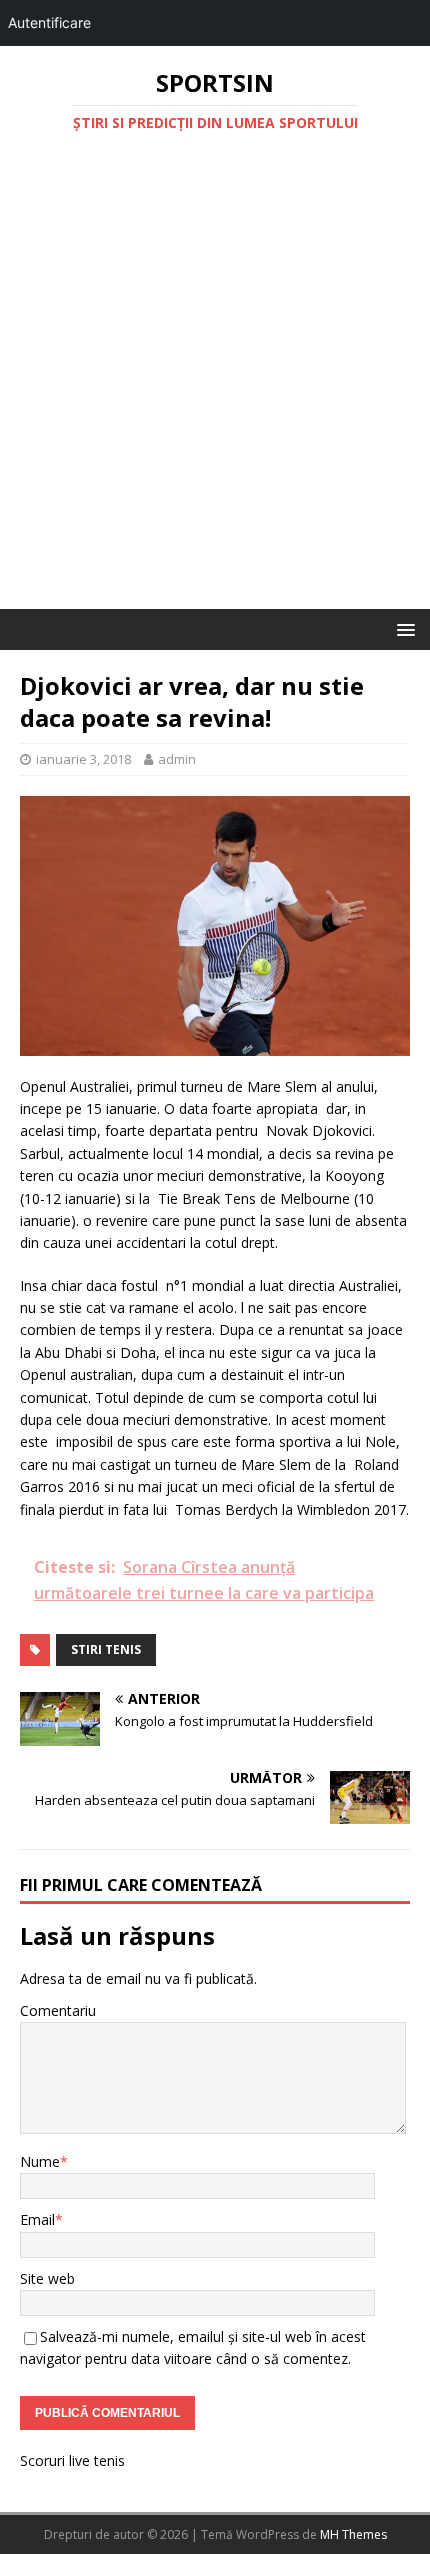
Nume (40, 2161)
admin (177, 759)
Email (37, 2219)
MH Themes (353, 2534)
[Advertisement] (215, 384)
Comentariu (58, 2010)
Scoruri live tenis (72, 2460)
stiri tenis (106, 1649)
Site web (47, 2278)
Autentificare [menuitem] (49, 22)
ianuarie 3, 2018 (83, 759)
